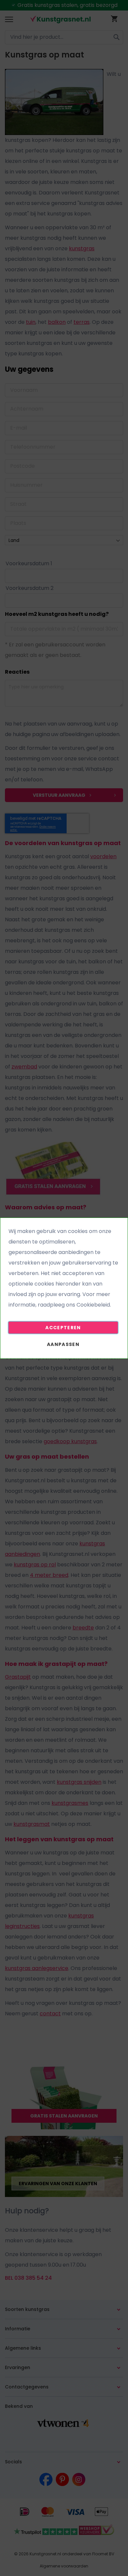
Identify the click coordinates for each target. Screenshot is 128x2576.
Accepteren (63, 1328)
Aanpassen (63, 1344)
